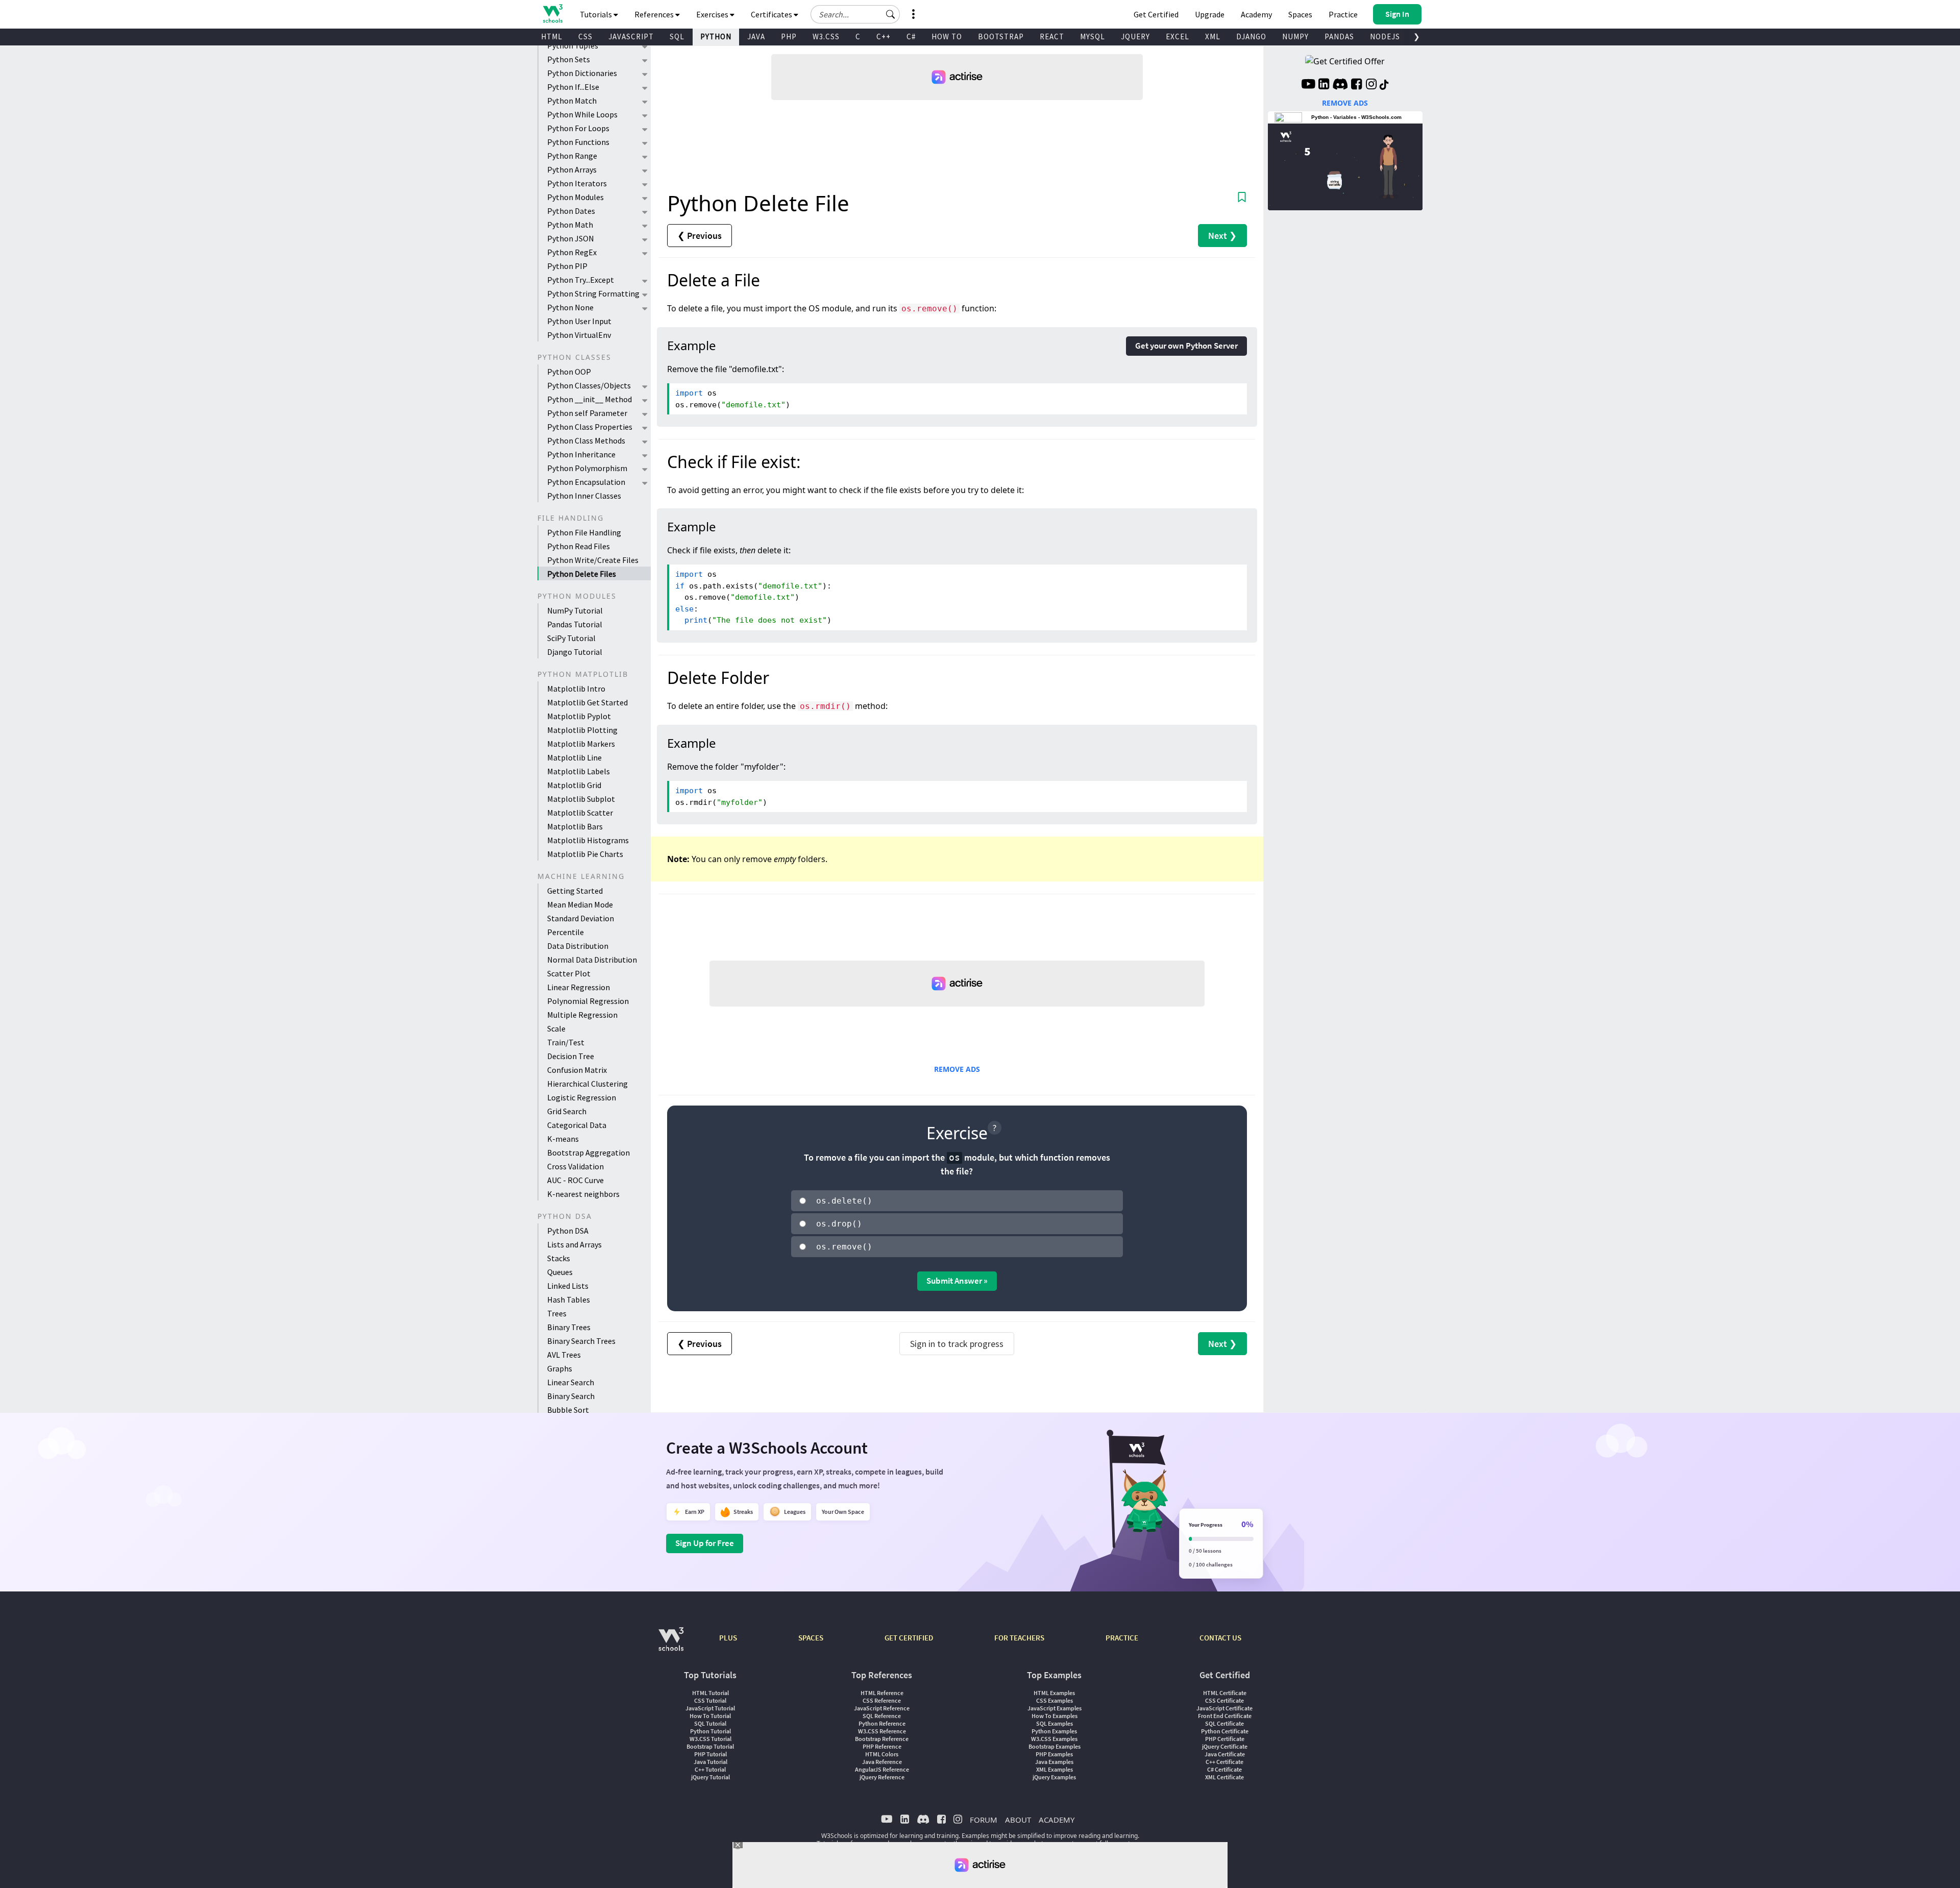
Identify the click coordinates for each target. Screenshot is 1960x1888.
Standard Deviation (581, 918)
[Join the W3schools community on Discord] (1340, 85)
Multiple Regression (582, 1015)
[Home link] (553, 14)
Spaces (1300, 14)
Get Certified (1156, 14)
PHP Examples (1054, 1754)
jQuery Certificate (1225, 1746)
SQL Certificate (1224, 1723)
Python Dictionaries (582, 73)
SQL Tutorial (710, 1723)
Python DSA (568, 1231)
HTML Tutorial (710, 1693)
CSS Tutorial (710, 1700)
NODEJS (1385, 36)
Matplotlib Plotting (582, 730)
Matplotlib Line (574, 757)
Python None (570, 307)
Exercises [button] (713, 14)
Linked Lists (568, 1286)
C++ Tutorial (710, 1769)
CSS (585, 36)
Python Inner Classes (584, 496)
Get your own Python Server (1186, 346)
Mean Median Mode (580, 904)
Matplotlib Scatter (580, 813)
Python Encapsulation (586, 482)
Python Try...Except (581, 280)
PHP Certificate (1225, 1739)
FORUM (984, 1820)
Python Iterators (577, 183)
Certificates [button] (772, 14)
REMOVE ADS (957, 1069)
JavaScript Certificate (1224, 1708)
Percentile (566, 932)
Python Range (572, 156)
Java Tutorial (710, 1762)
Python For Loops (578, 128)
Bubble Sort (568, 1410)
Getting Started (575, 891)
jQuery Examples (1054, 1777)
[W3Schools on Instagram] (1371, 85)
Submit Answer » (957, 1281)
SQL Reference (882, 1716)
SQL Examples (1055, 1723)
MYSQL (1093, 36)
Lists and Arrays (574, 1244)
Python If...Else (573, 87)
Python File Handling (584, 532)
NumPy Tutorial (575, 610)
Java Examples (1054, 1762)
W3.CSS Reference (882, 1731)
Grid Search (567, 1111)
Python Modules (575, 197)
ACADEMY (1057, 1820)
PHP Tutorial (710, 1754)
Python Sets (569, 59)
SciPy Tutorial (571, 638)
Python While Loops (582, 114)
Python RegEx (572, 252)
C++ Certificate (1224, 1762)
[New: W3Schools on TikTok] (1384, 85)
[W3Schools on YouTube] (1308, 85)
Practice (1343, 14)
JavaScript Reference (882, 1708)
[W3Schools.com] (671, 1644)
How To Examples (1055, 1716)
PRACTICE (1122, 1638)
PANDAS (1339, 36)
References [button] (655, 14)
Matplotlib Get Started (587, 702)
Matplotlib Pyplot (579, 716)
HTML (552, 36)
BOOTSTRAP (1001, 36)
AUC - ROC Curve (575, 1180)
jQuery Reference (882, 1777)
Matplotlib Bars (575, 826)
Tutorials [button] (597, 14)
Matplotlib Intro (576, 689)
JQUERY (1135, 36)
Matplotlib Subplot (581, 799)
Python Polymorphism (587, 468)
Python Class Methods (586, 440)
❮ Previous (700, 236)
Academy (1256, 14)
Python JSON (571, 238)
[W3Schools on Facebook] (1356, 85)
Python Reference (882, 1723)
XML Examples (1055, 1769)
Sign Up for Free (705, 1543)
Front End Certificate (1225, 1716)
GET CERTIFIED (909, 1638)
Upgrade (1210, 14)
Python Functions (578, 142)
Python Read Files (579, 546)
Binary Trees (569, 1327)
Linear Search (571, 1382)
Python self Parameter (587, 413)
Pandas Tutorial (575, 624)
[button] (891, 14)
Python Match (572, 101)
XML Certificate (1224, 1777)
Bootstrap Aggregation (589, 1153)
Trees (557, 1313)
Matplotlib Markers (581, 744)
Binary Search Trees (581, 1341)
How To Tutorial (710, 1716)
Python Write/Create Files (593, 560)
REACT (1052, 36)
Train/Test (566, 1042)
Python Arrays (572, 169)
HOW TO (947, 36)
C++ (884, 36)
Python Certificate (1225, 1731)
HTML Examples (1054, 1693)
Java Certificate (1225, 1754)
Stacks (559, 1258)
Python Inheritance (581, 454)
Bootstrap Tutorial (710, 1746)
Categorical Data (577, 1125)
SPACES (811, 1638)
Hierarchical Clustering (587, 1084)
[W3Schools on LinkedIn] (1324, 85)
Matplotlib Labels (579, 771)
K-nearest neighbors (583, 1194)
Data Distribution (578, 946)
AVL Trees (564, 1355)
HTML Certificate (1225, 1693)
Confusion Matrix (577, 1070)
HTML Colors (882, 1754)
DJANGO (1251, 36)
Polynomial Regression (588, 1001)
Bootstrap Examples (1055, 1746)
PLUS (728, 1638)
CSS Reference (882, 1700)
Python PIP (567, 266)
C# (911, 36)
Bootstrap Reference (882, 1739)
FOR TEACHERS (1019, 1638)
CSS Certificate (1224, 1700)
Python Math (570, 225)
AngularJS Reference (882, 1769)
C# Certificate (1224, 1769)
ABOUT (1018, 1820)
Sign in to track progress (957, 1344)
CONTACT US (1220, 1638)
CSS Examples (1055, 1700)
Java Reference (882, 1762)
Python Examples (1054, 1731)
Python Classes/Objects (589, 385)
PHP (789, 36)
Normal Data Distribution (592, 960)
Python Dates (571, 211)
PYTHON (716, 36)
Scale (556, 1028)
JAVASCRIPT (631, 36)
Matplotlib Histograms (588, 840)
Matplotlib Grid (574, 785)
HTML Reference (882, 1693)
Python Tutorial (710, 1731)
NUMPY (1295, 36)
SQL (677, 36)
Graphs (560, 1368)
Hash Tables (569, 1299)
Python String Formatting (593, 293)
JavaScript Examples (1055, 1708)
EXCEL (1178, 36)
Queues (560, 1272)
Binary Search (571, 1396)
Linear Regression (579, 987)
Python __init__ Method (590, 399)
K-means (563, 1139)
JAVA (756, 36)
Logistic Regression (582, 1097)
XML (1213, 36)
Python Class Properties (590, 427)
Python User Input (579, 321)
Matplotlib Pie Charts (585, 854)
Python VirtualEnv (579, 335)
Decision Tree (571, 1056)
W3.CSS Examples (1054, 1739)
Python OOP (569, 372)
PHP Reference (882, 1746)
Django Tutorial (575, 652)
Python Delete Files (582, 574)
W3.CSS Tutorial (710, 1739)
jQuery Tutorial (710, 1777)
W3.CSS (826, 36)
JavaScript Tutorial (710, 1708)
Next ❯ (1222, 236)
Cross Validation (575, 1166)
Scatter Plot (569, 973)
